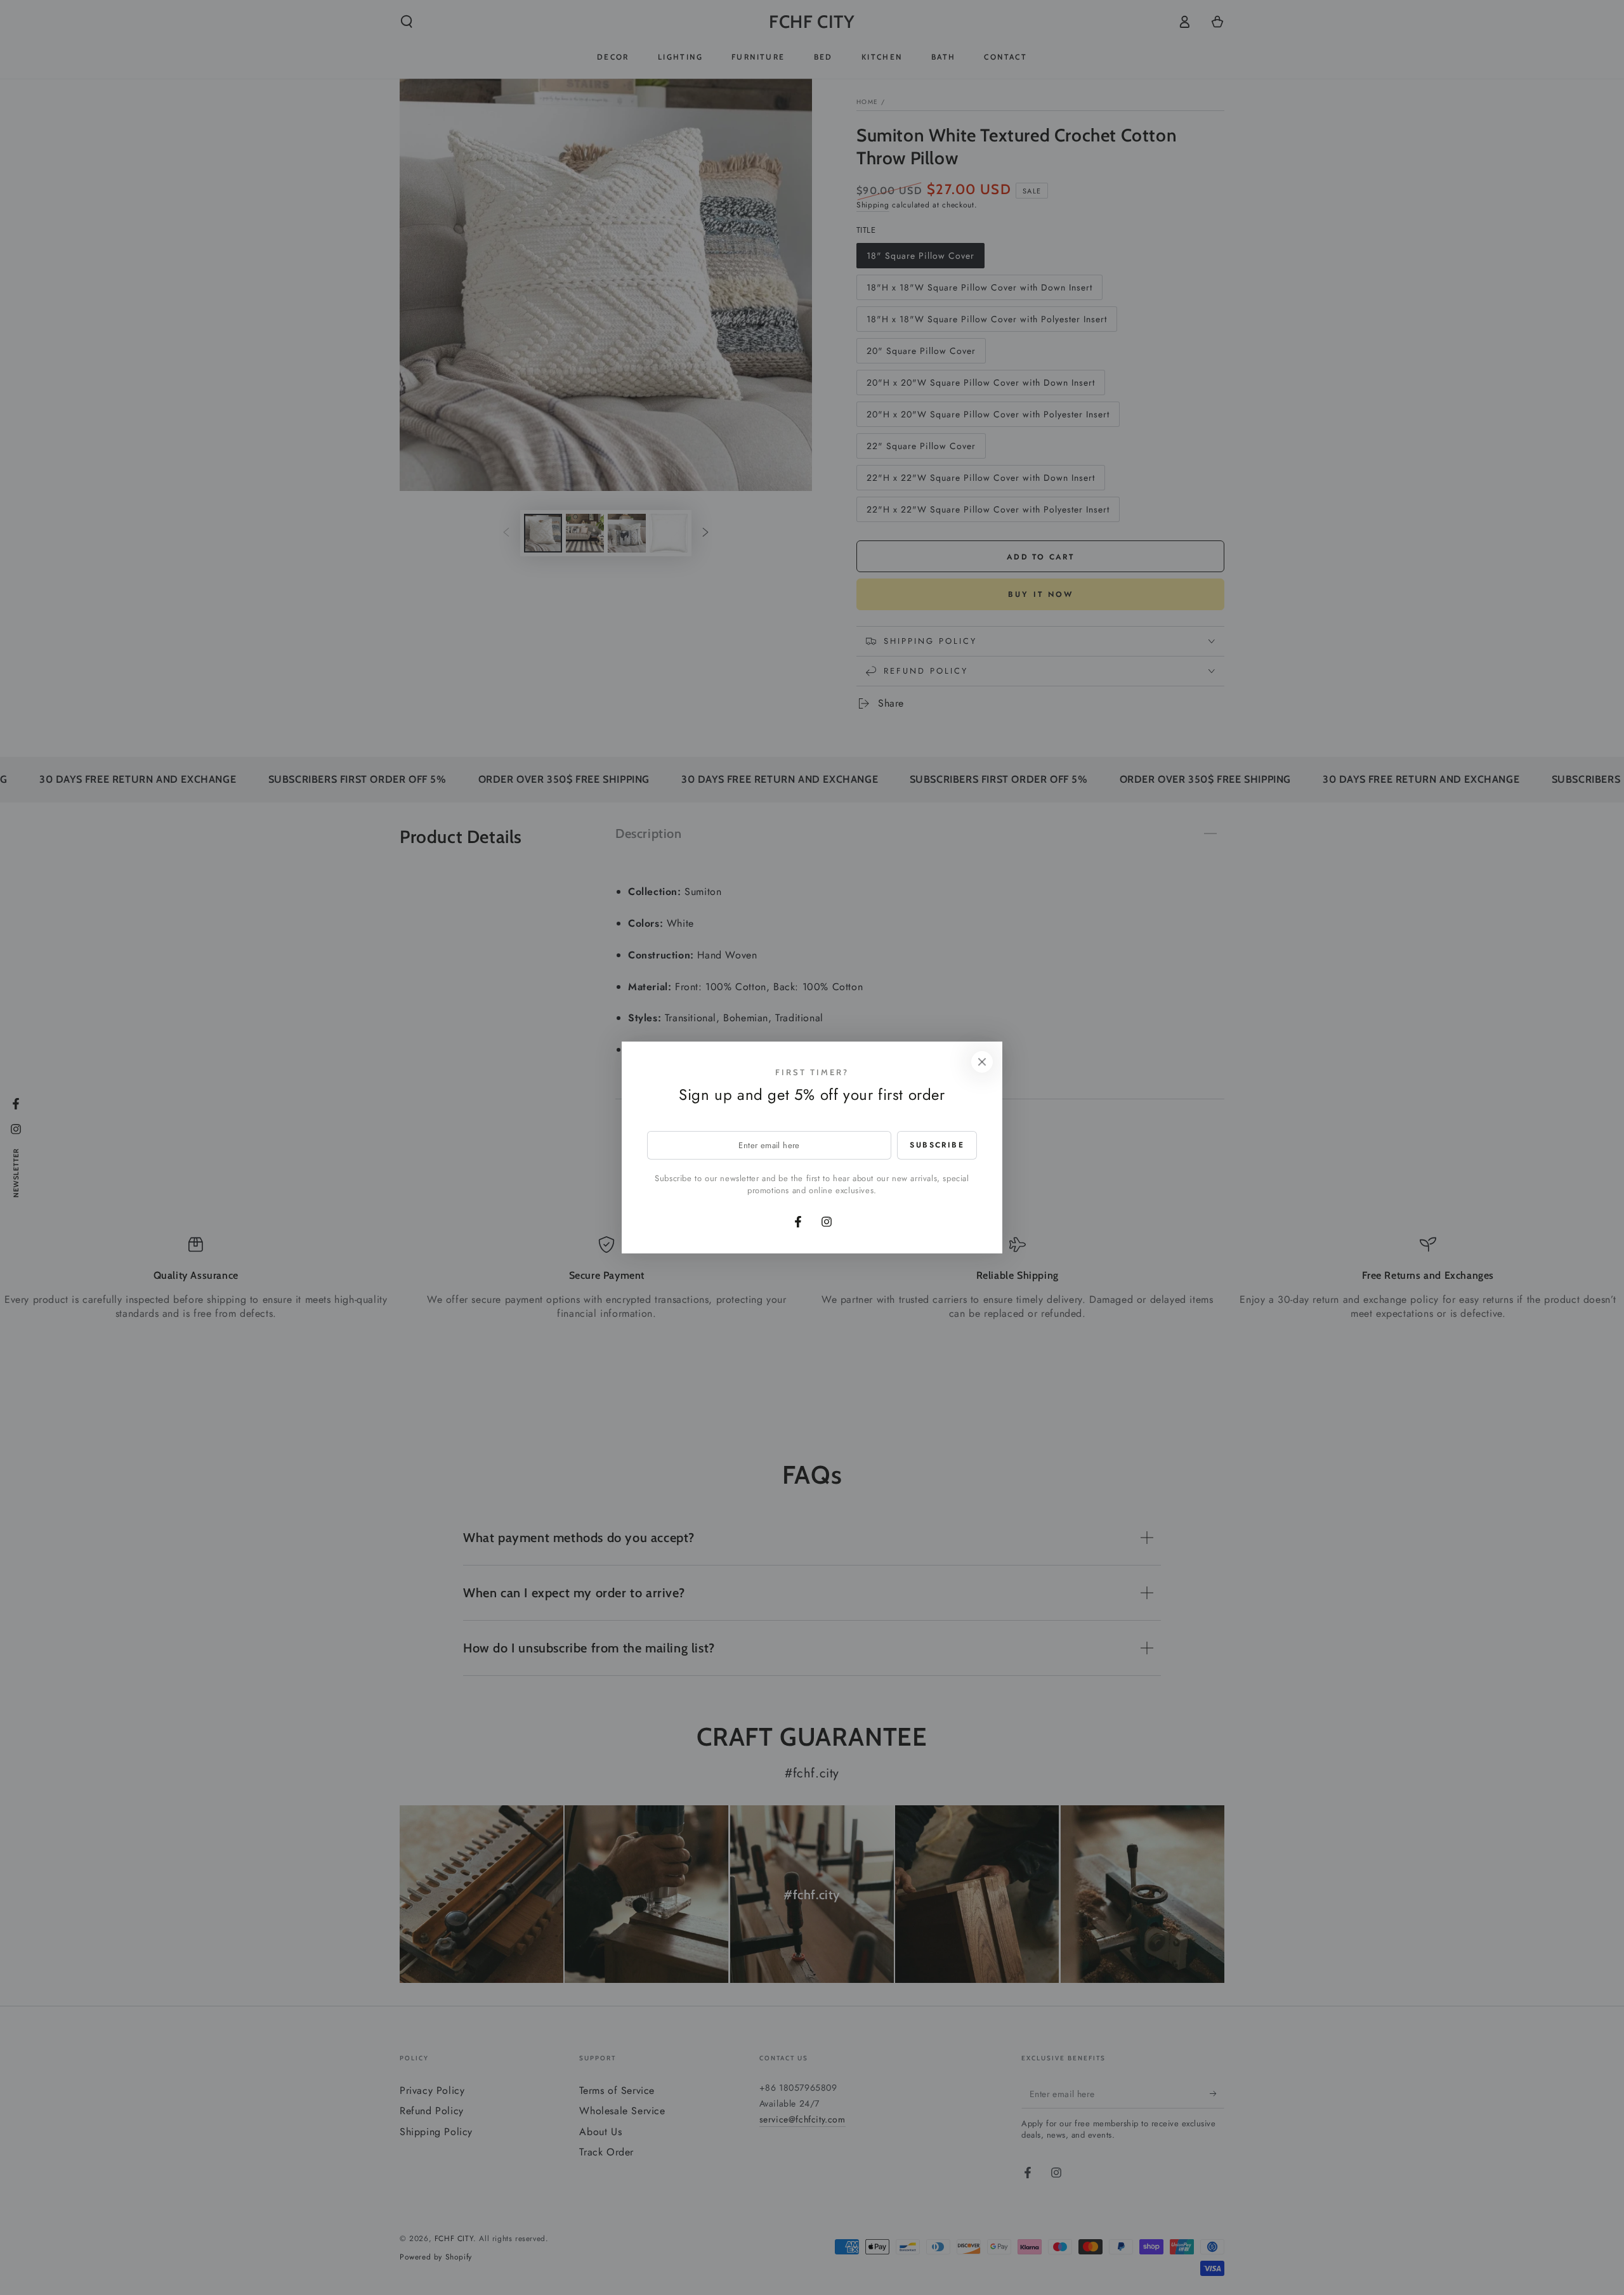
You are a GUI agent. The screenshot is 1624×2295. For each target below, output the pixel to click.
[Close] (982, 1062)
